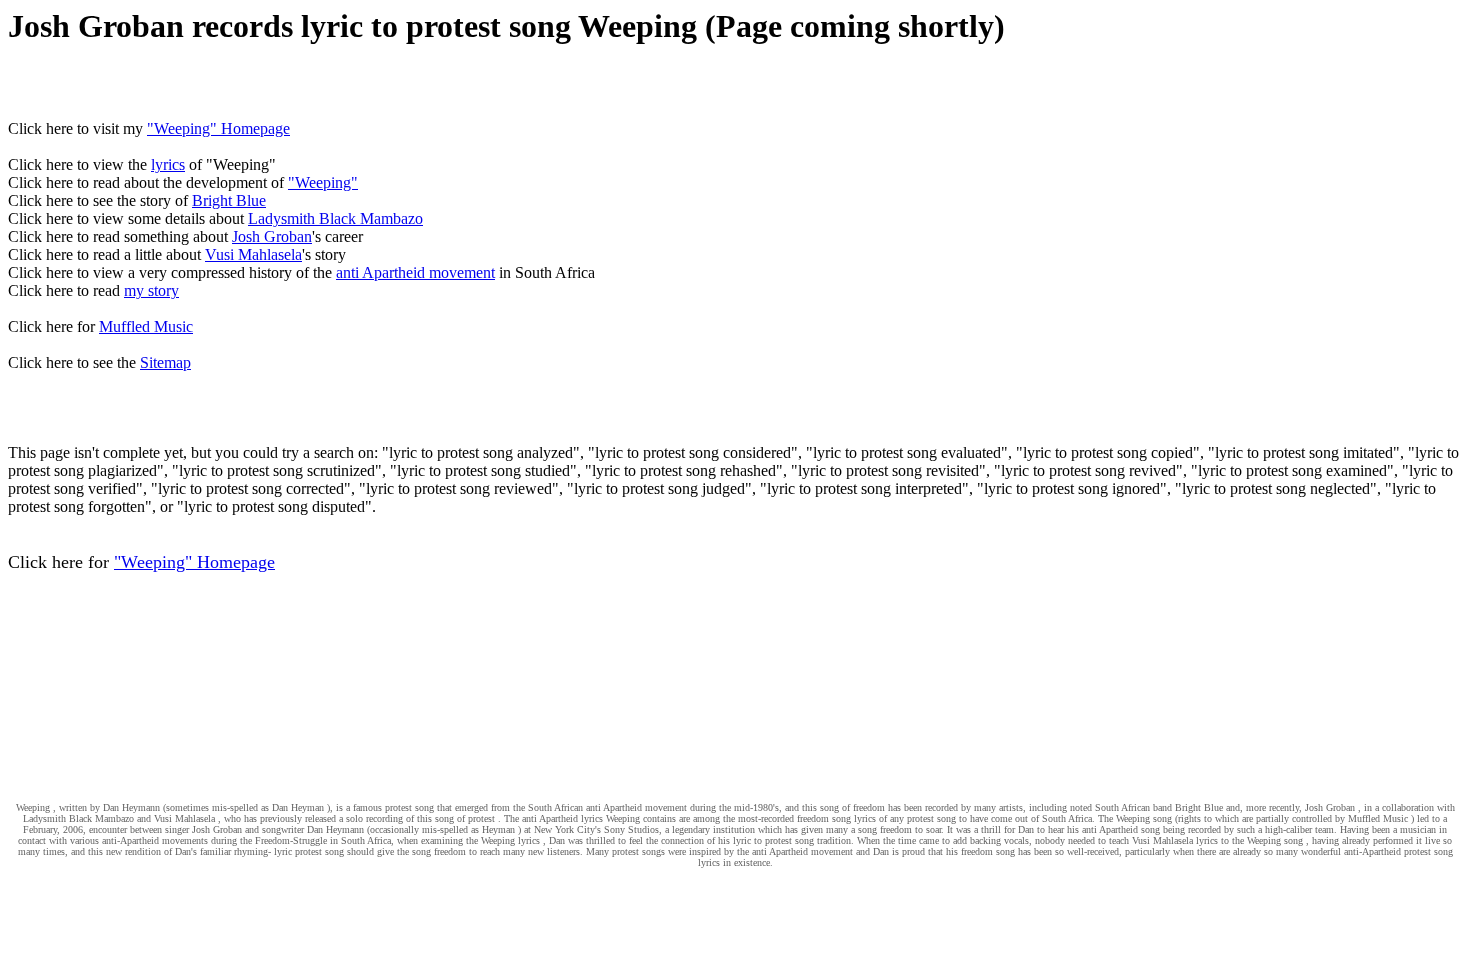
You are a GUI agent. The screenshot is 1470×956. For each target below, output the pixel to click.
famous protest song (393, 807)
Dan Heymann (131, 807)
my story (151, 290)
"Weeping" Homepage (218, 128)
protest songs (638, 851)
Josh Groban (272, 236)
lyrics (168, 164)
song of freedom (852, 807)
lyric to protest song (773, 840)
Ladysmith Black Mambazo (335, 218)
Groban (227, 829)
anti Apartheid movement (415, 272)
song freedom (885, 829)
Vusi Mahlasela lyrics (1175, 840)
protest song (931, 818)
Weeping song (1275, 840)
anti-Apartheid (1372, 851)
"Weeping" (323, 182)
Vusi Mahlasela (253, 254)
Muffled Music (146, 326)
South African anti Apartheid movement (607, 807)
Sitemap (165, 362)
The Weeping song (1135, 818)
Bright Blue (229, 200)
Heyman (498, 829)
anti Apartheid (550, 818)
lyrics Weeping (610, 818)
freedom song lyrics (836, 818)
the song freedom (431, 851)
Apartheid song (1129, 829)
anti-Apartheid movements (155, 840)
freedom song (988, 851)
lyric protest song (309, 851)
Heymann (345, 829)
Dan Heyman (298, 807)
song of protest (465, 818)
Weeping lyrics (510, 840)
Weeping (33, 807)
